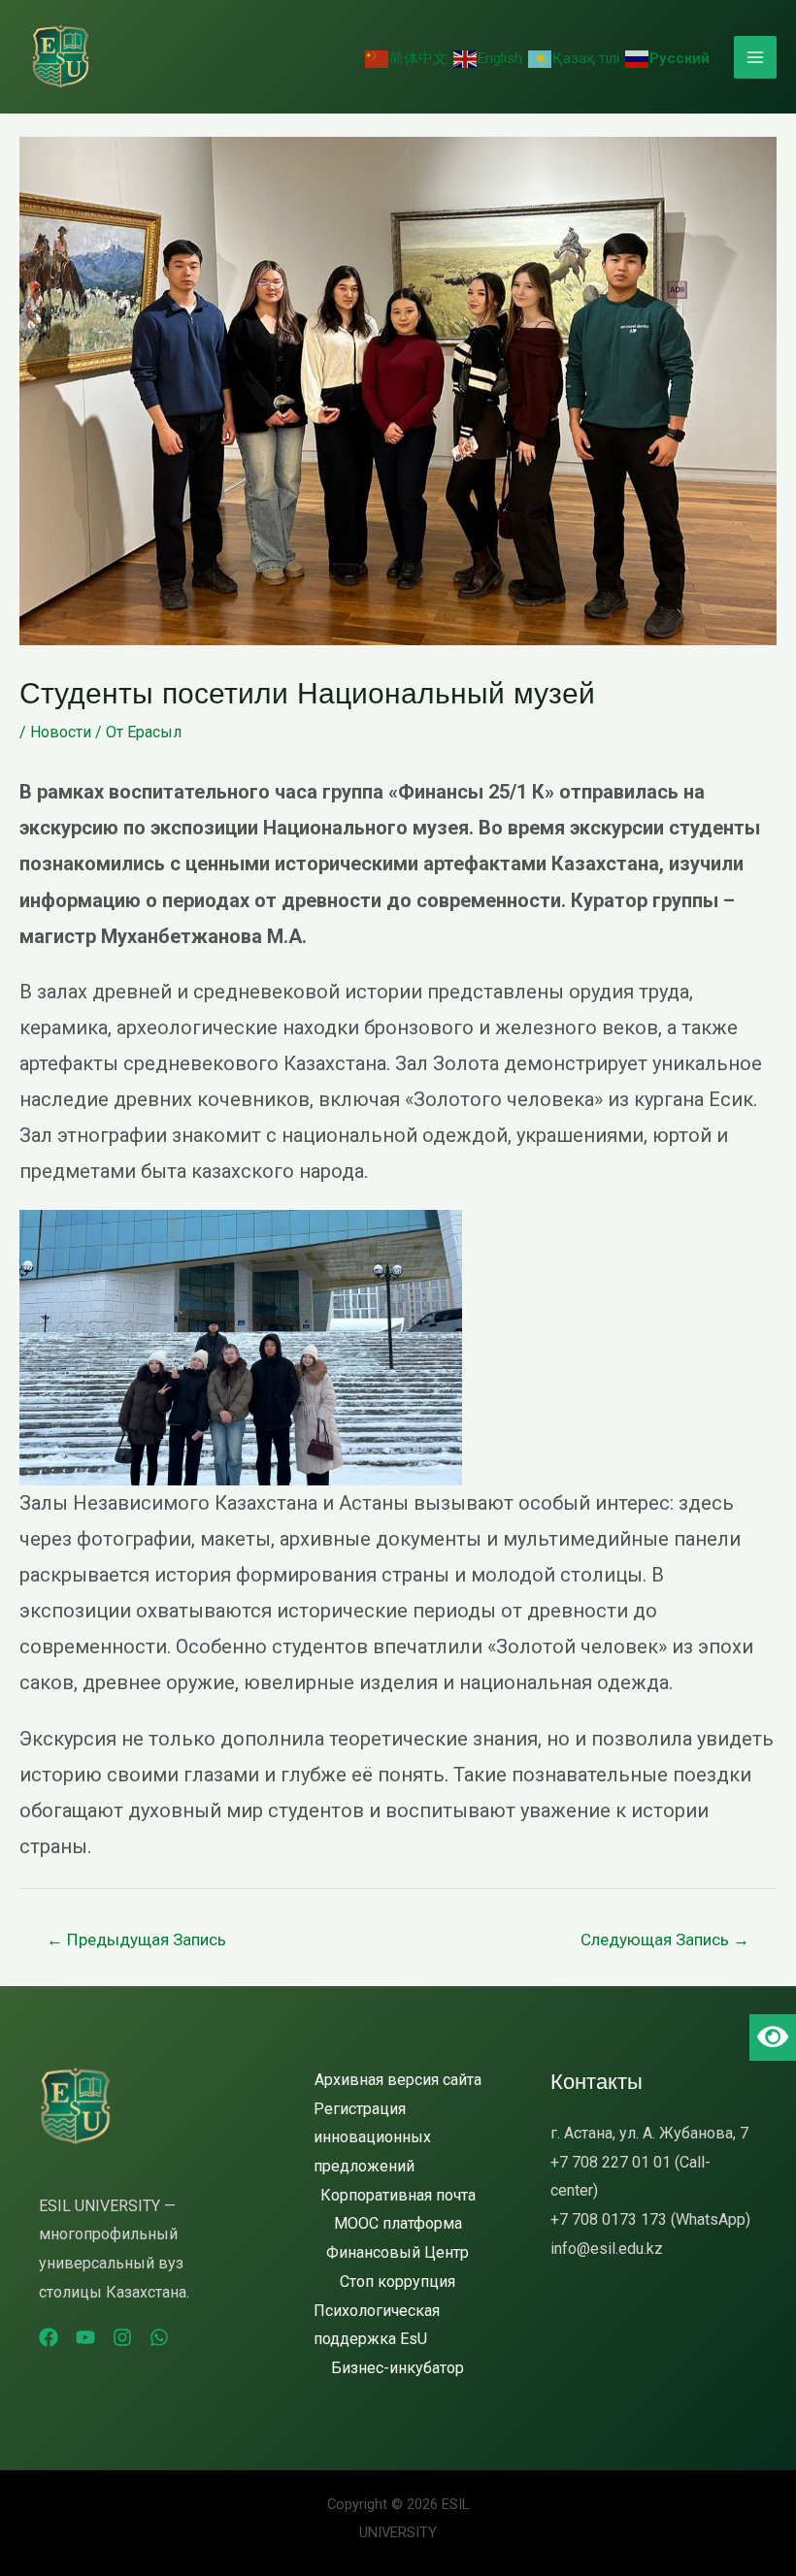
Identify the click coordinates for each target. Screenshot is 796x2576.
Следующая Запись (665, 1940)
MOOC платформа (398, 2223)
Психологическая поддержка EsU (377, 2325)
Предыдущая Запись (136, 1940)
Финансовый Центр (398, 2252)
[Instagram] (122, 2337)
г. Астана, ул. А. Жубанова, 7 (649, 2133)
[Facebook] (49, 2337)
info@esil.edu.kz (607, 2249)
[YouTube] (85, 2337)
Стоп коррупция (398, 2282)
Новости (61, 732)
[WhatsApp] (159, 2337)
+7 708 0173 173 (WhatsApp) (650, 2219)
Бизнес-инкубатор (398, 2368)
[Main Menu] (755, 57)
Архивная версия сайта (398, 2080)
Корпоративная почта (398, 2195)
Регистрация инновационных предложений (372, 2137)
